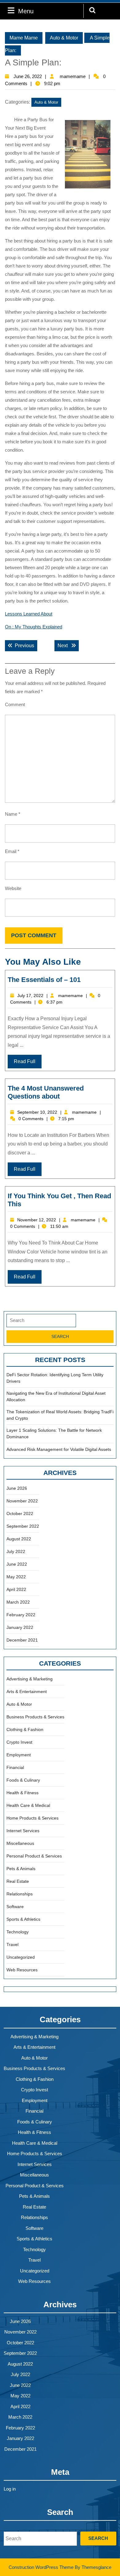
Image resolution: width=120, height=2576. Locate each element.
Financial (15, 1767)
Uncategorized (21, 1957)
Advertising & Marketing (30, 1679)
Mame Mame (24, 38)
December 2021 (22, 1640)
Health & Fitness (22, 1793)
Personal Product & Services (34, 1856)
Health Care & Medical (28, 1805)
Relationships (20, 1894)
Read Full (25, 1061)
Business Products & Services (35, 1717)
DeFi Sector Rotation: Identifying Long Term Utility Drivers (55, 1378)
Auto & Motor (64, 38)
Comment (15, 704)
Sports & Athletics (23, 1919)
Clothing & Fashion (25, 1729)
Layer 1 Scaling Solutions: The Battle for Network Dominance (54, 1433)
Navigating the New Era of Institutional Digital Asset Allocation (56, 1396)
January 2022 (20, 1627)
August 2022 (19, 1539)
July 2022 (16, 1551)
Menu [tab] (26, 11)
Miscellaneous (20, 1843)
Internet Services (23, 1831)
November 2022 (22, 1501)
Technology (18, 1932)
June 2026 (17, 1488)
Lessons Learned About (29, 614)
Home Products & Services (32, 1818)
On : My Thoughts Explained (34, 627)
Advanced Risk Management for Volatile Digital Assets (59, 1449)
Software (15, 1907)
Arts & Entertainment (27, 1692)
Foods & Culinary (23, 1780)
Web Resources (22, 1970)
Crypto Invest (19, 1742)
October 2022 (20, 1514)
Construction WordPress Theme (41, 2567)
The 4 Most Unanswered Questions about (46, 1092)
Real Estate (18, 1881)
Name (13, 814)
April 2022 (16, 1589)
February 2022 (21, 1615)
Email (12, 851)
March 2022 (18, 1602)
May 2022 (16, 1577)
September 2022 (23, 1526)
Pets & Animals (21, 1869)
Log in (10, 2489)
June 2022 (17, 1564)
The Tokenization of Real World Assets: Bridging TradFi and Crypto (60, 1415)
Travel (12, 1944)
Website (13, 888)
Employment (19, 1755)
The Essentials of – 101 (44, 980)
